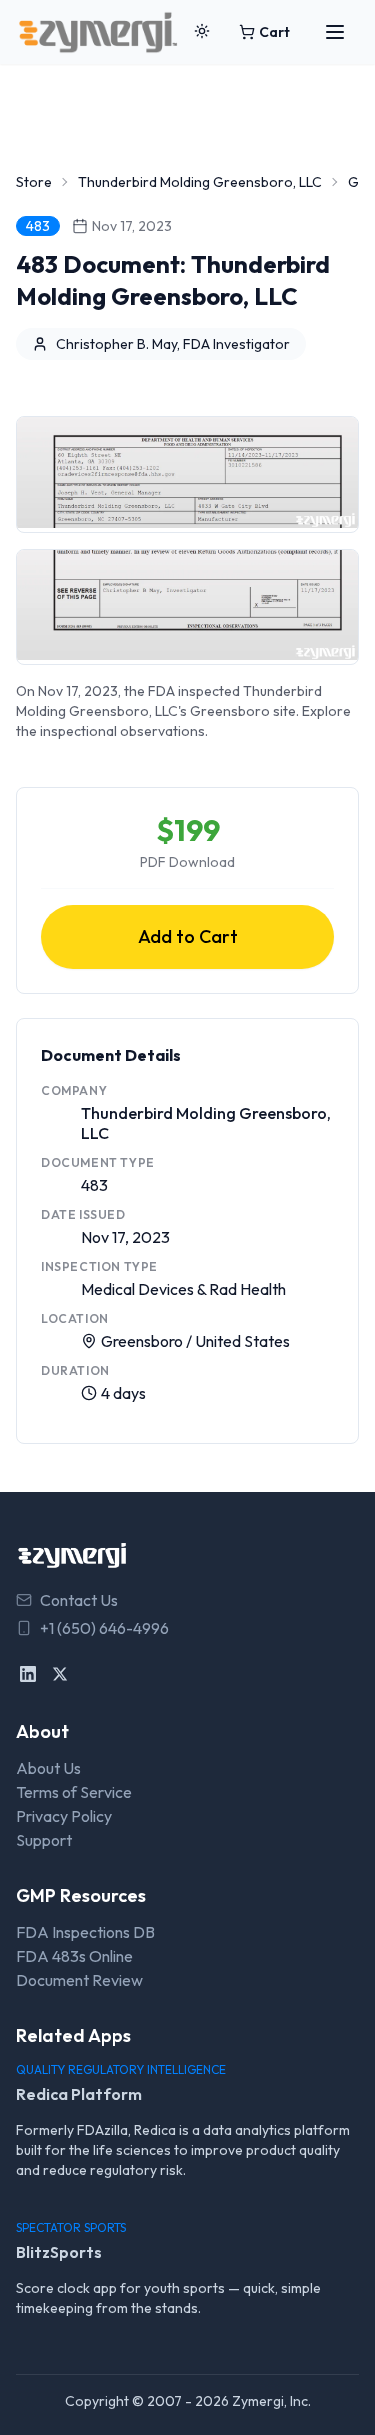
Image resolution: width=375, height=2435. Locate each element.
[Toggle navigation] (335, 32)
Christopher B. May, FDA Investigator (173, 344)
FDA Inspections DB (85, 1932)
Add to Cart (188, 936)
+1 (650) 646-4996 (104, 1628)
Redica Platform (79, 2094)
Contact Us (79, 1600)
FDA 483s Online (74, 1956)
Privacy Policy (64, 1816)
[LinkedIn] (28, 1674)
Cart (274, 32)
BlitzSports (59, 2252)
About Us (48, 1768)
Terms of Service (74, 1792)
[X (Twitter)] (60, 1674)
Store (34, 182)
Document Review (79, 1980)
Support (44, 1840)
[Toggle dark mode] (202, 32)
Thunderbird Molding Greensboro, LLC (200, 182)
